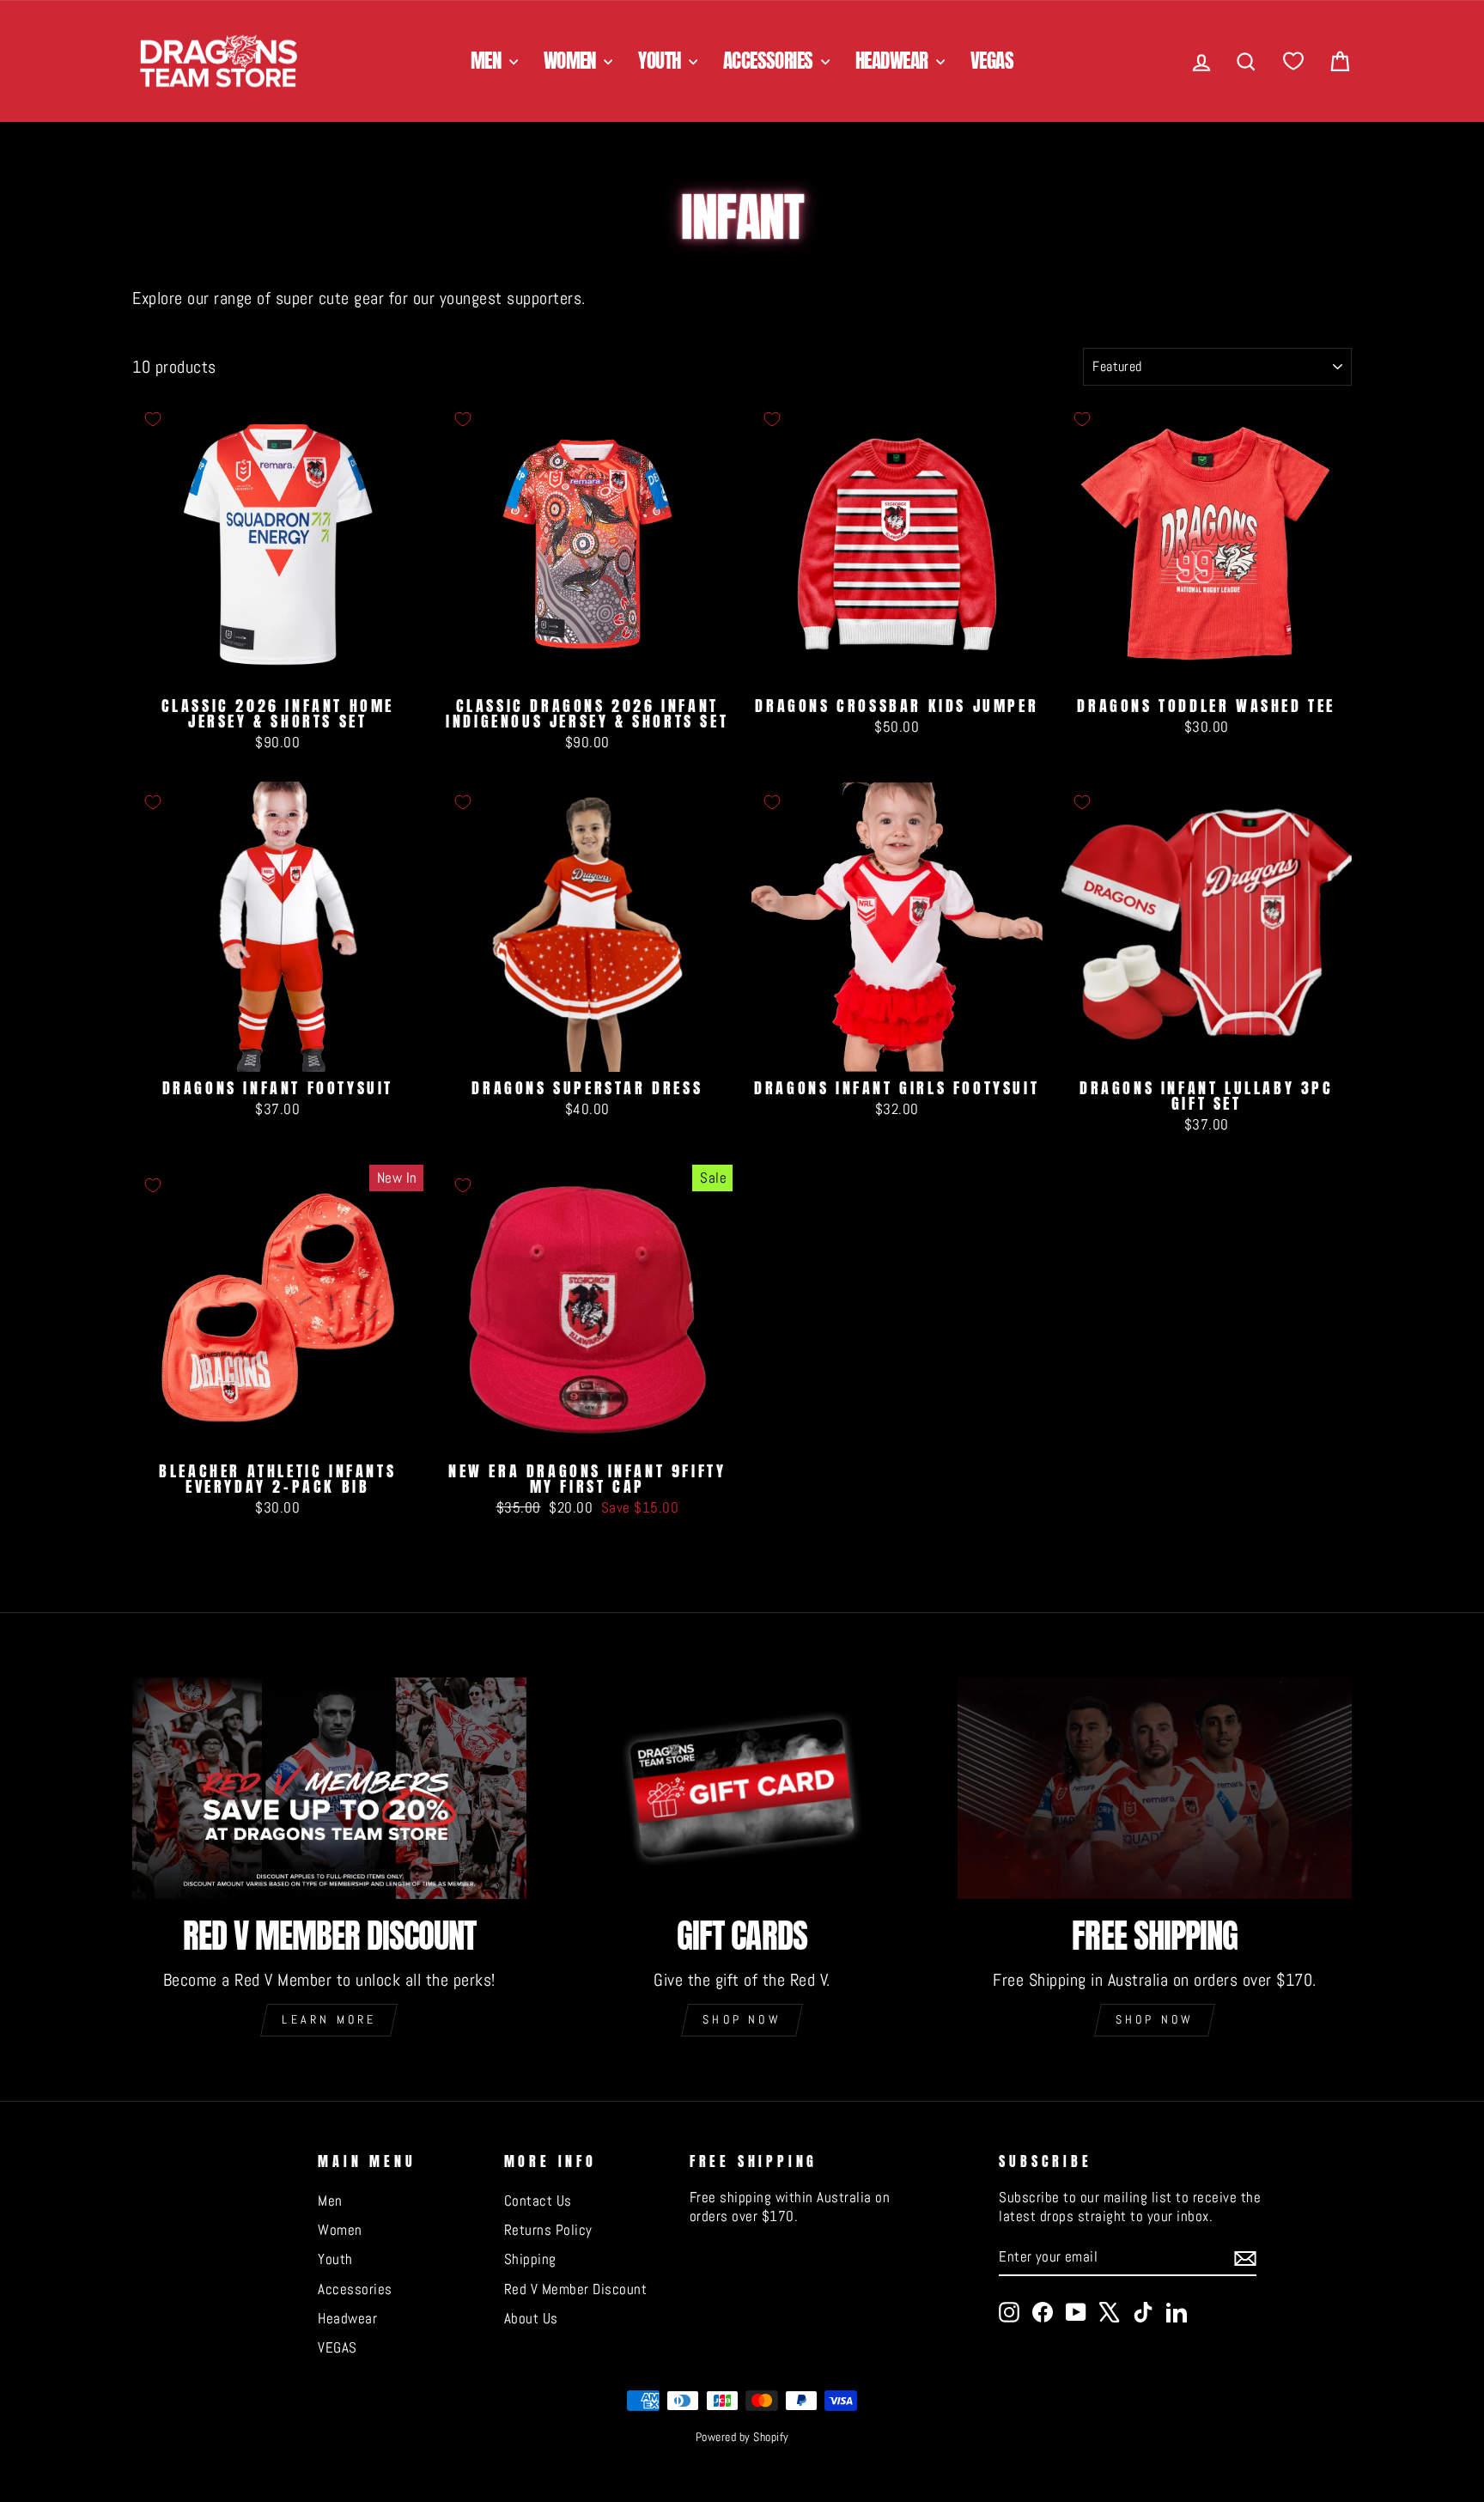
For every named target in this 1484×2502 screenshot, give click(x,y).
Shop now (742, 2019)
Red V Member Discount (576, 2289)
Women (572, 61)
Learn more (329, 2019)
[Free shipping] (1155, 1788)
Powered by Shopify (742, 2437)
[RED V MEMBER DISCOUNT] (329, 1788)
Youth (661, 61)
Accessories (770, 61)
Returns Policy (548, 2230)
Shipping (530, 2259)
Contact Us (538, 2201)
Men (488, 61)
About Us (531, 2318)
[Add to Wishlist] (153, 419)
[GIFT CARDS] (742, 1788)
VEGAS (992, 61)
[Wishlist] (1293, 61)
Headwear (894, 61)
